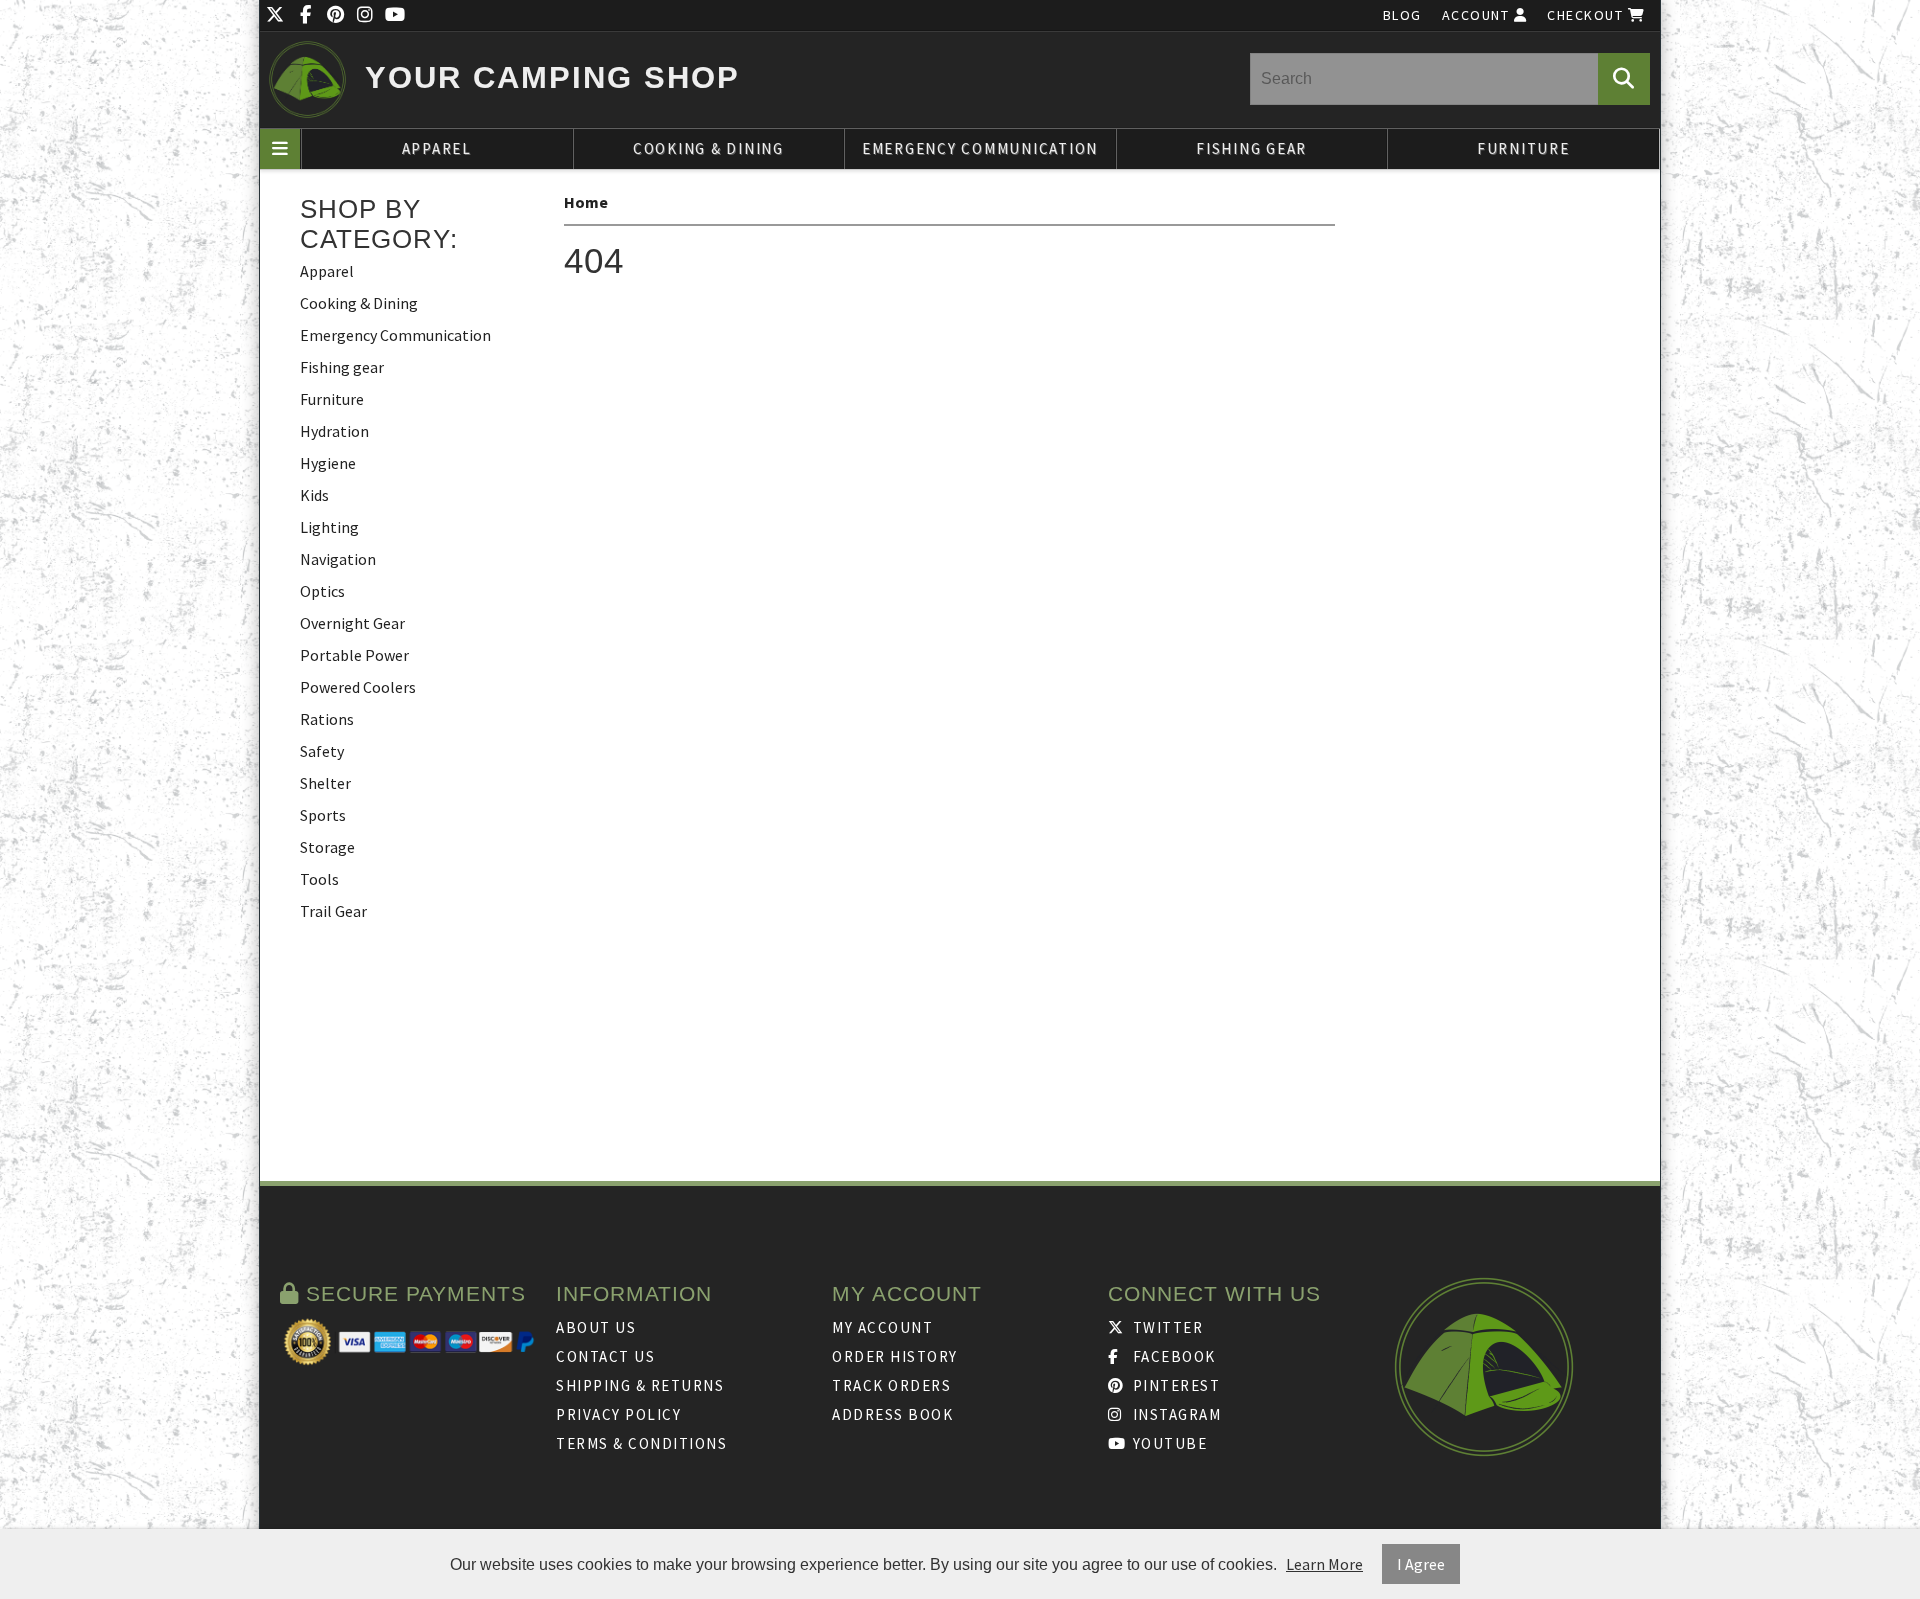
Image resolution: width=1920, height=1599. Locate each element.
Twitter (1165, 1327)
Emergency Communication (980, 148)
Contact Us (605, 1356)
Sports (323, 815)
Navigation (338, 559)
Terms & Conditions (641, 1443)
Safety (322, 751)
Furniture (1523, 148)
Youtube (1167, 1443)
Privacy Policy (618, 1414)
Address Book (892, 1414)
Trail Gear (333, 911)
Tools (319, 879)
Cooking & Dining (708, 148)
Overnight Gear (352, 623)
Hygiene (328, 463)
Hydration (334, 431)
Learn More (1324, 1564)
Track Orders (891, 1385)
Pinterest (1174, 1385)
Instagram (1174, 1414)
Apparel (437, 148)
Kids (314, 495)
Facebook (1172, 1356)
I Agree (1421, 1564)
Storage (327, 847)
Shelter (325, 783)
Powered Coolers (358, 687)
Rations (327, 719)
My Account (882, 1327)
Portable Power (354, 655)
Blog (1402, 15)
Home (586, 202)
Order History (895, 1356)
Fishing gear (1251, 148)
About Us (596, 1327)
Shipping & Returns (640, 1385)
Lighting (329, 527)
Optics (322, 591)
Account (1478, 15)
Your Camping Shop (552, 77)
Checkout (1587, 15)
